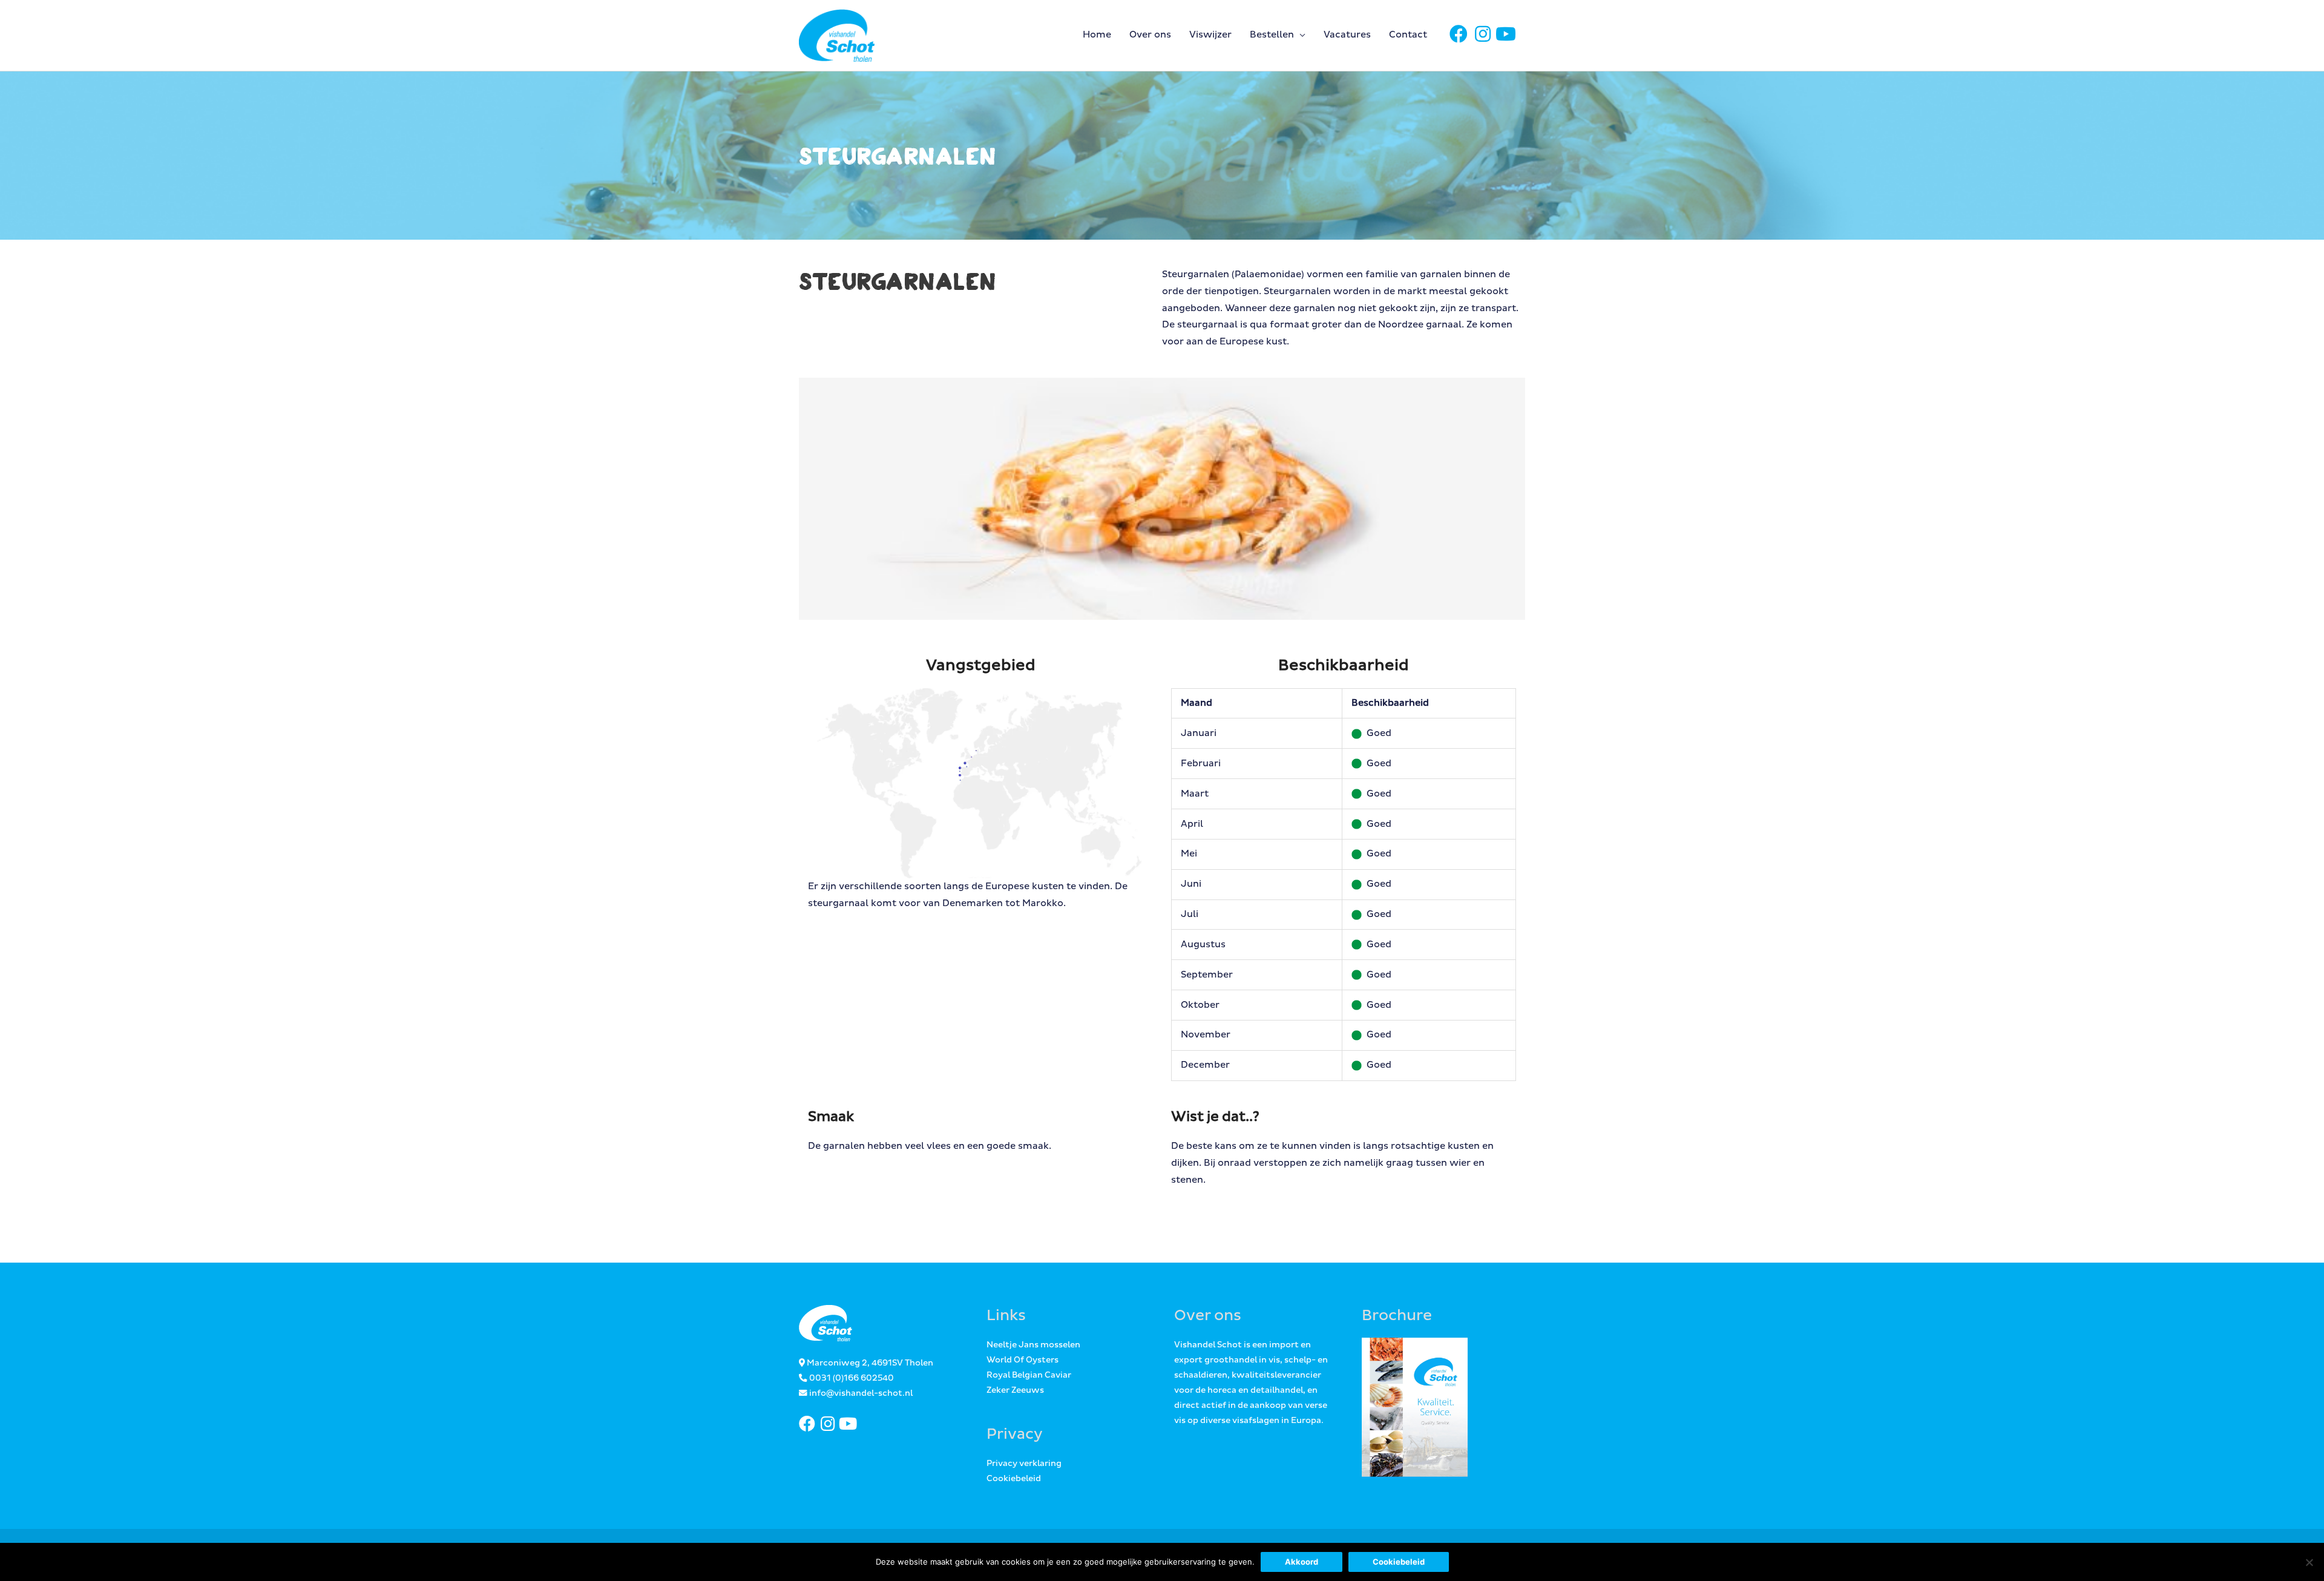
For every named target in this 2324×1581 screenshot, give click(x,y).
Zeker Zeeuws (1015, 1390)
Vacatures (1347, 35)
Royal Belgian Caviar (1029, 1375)
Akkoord (1302, 1562)
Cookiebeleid (1014, 1479)
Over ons (1150, 35)
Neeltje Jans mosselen (1033, 1345)
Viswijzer (1210, 35)
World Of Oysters (1022, 1360)
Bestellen (1272, 35)
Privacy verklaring (1024, 1464)
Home (1097, 35)
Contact (1408, 35)
